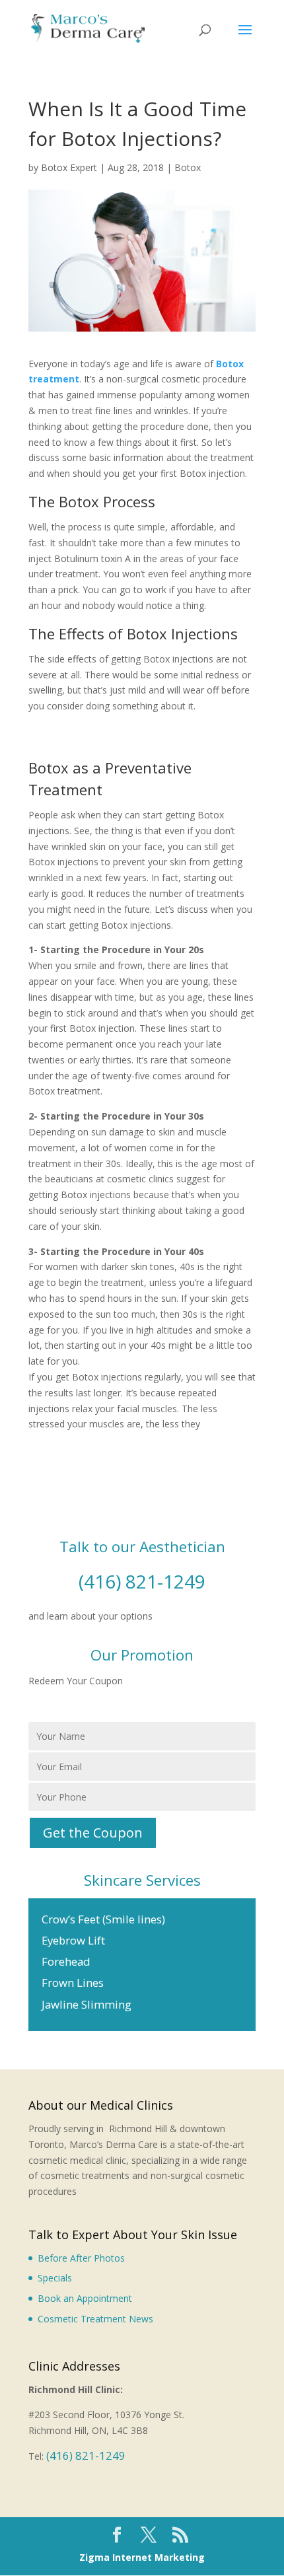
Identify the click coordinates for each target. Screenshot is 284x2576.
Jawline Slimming (87, 2004)
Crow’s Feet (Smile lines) (103, 1919)
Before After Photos (81, 2258)
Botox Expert (69, 167)
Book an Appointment (85, 2298)
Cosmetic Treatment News (95, 2319)
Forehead (66, 1961)
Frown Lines (73, 1983)
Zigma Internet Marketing (142, 2557)
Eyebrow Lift (73, 1940)
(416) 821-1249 (142, 1581)
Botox (188, 167)
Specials (55, 2278)
